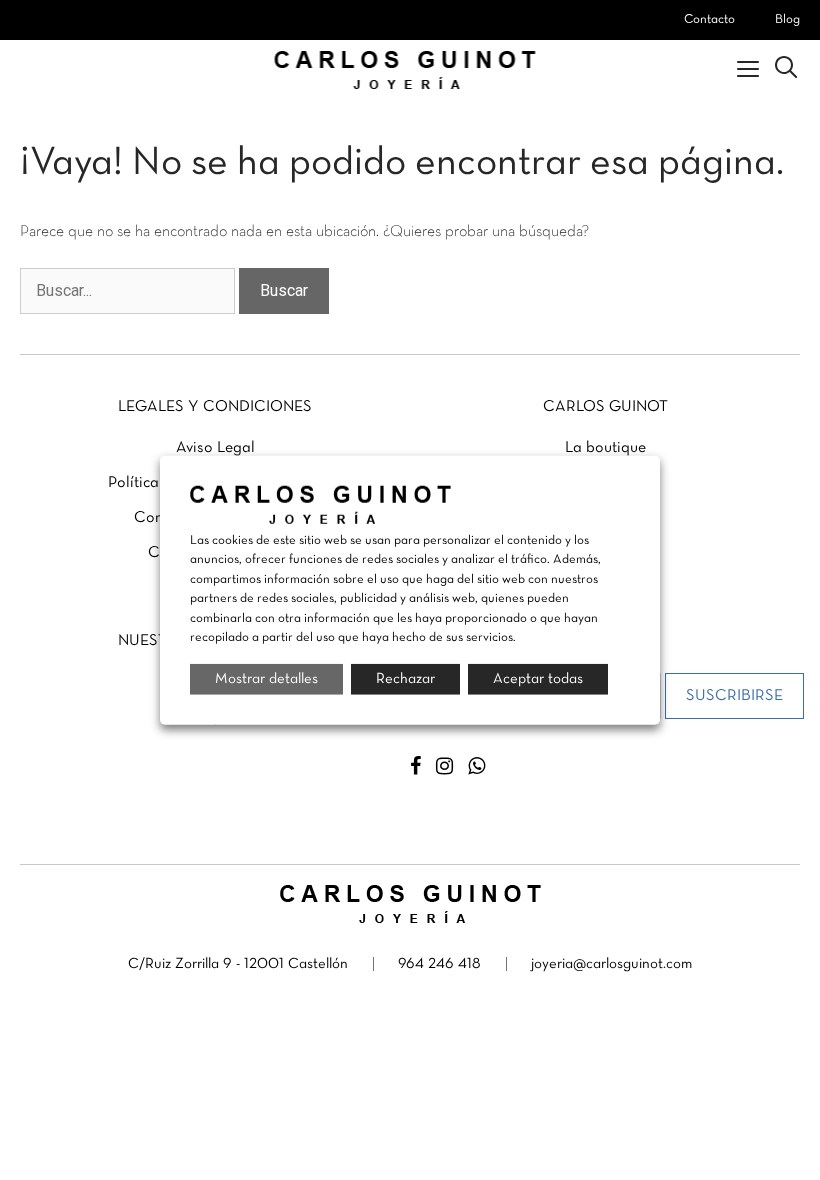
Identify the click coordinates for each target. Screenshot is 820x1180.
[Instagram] (444, 766)
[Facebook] (415, 766)
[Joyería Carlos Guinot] (410, 70)
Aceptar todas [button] (538, 678)
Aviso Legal (215, 448)
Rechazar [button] (405, 678)
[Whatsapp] (476, 766)
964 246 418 (439, 964)
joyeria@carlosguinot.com (611, 964)
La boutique (605, 448)
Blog (787, 20)
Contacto (709, 20)
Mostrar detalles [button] (266, 678)
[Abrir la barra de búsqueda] (786, 70)
